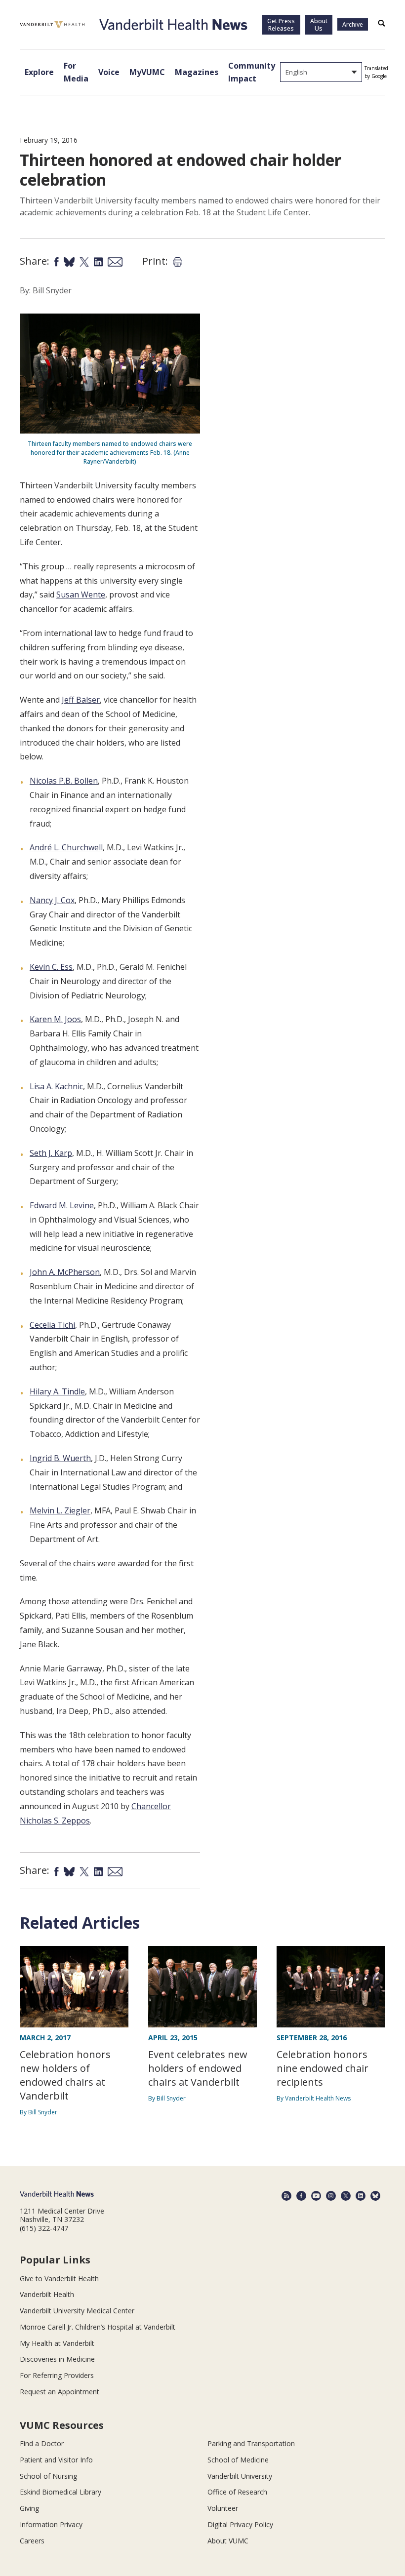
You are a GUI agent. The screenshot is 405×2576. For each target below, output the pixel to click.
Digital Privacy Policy (240, 2524)
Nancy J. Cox (52, 900)
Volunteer (223, 2508)
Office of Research (237, 2492)
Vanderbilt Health (47, 2294)
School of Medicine (238, 2460)
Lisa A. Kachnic (56, 1086)
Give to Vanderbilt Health (59, 2279)
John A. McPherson (65, 1272)
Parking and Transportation (251, 2443)
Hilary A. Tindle (57, 1391)
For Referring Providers (57, 2375)
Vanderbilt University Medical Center (77, 2311)
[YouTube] (316, 2196)
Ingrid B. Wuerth (60, 1458)
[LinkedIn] (361, 2196)
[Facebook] (301, 2196)
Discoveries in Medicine (57, 2359)
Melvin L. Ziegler (60, 1510)
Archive (353, 24)
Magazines (197, 72)
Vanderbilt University (240, 2476)
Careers (32, 2541)
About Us (319, 25)
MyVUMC (147, 72)
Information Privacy (51, 2524)
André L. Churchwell (66, 847)
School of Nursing (48, 2476)
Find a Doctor (42, 2443)
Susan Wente (81, 594)
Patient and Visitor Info (56, 2460)
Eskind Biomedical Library (61, 2492)
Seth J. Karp (51, 1153)
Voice (109, 72)
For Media (76, 72)
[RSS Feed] (286, 2196)
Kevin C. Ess (51, 967)
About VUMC (228, 2541)
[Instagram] (331, 2196)
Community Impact (252, 72)
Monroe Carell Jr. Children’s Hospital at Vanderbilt (98, 2327)
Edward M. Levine (62, 1205)
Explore (39, 72)
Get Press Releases (281, 25)
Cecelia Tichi (52, 1325)
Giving (29, 2508)
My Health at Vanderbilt (57, 2343)
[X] (346, 2196)
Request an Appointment (60, 2392)
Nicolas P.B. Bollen (64, 781)
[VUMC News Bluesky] (375, 2196)
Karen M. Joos (55, 1019)
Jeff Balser (81, 700)
